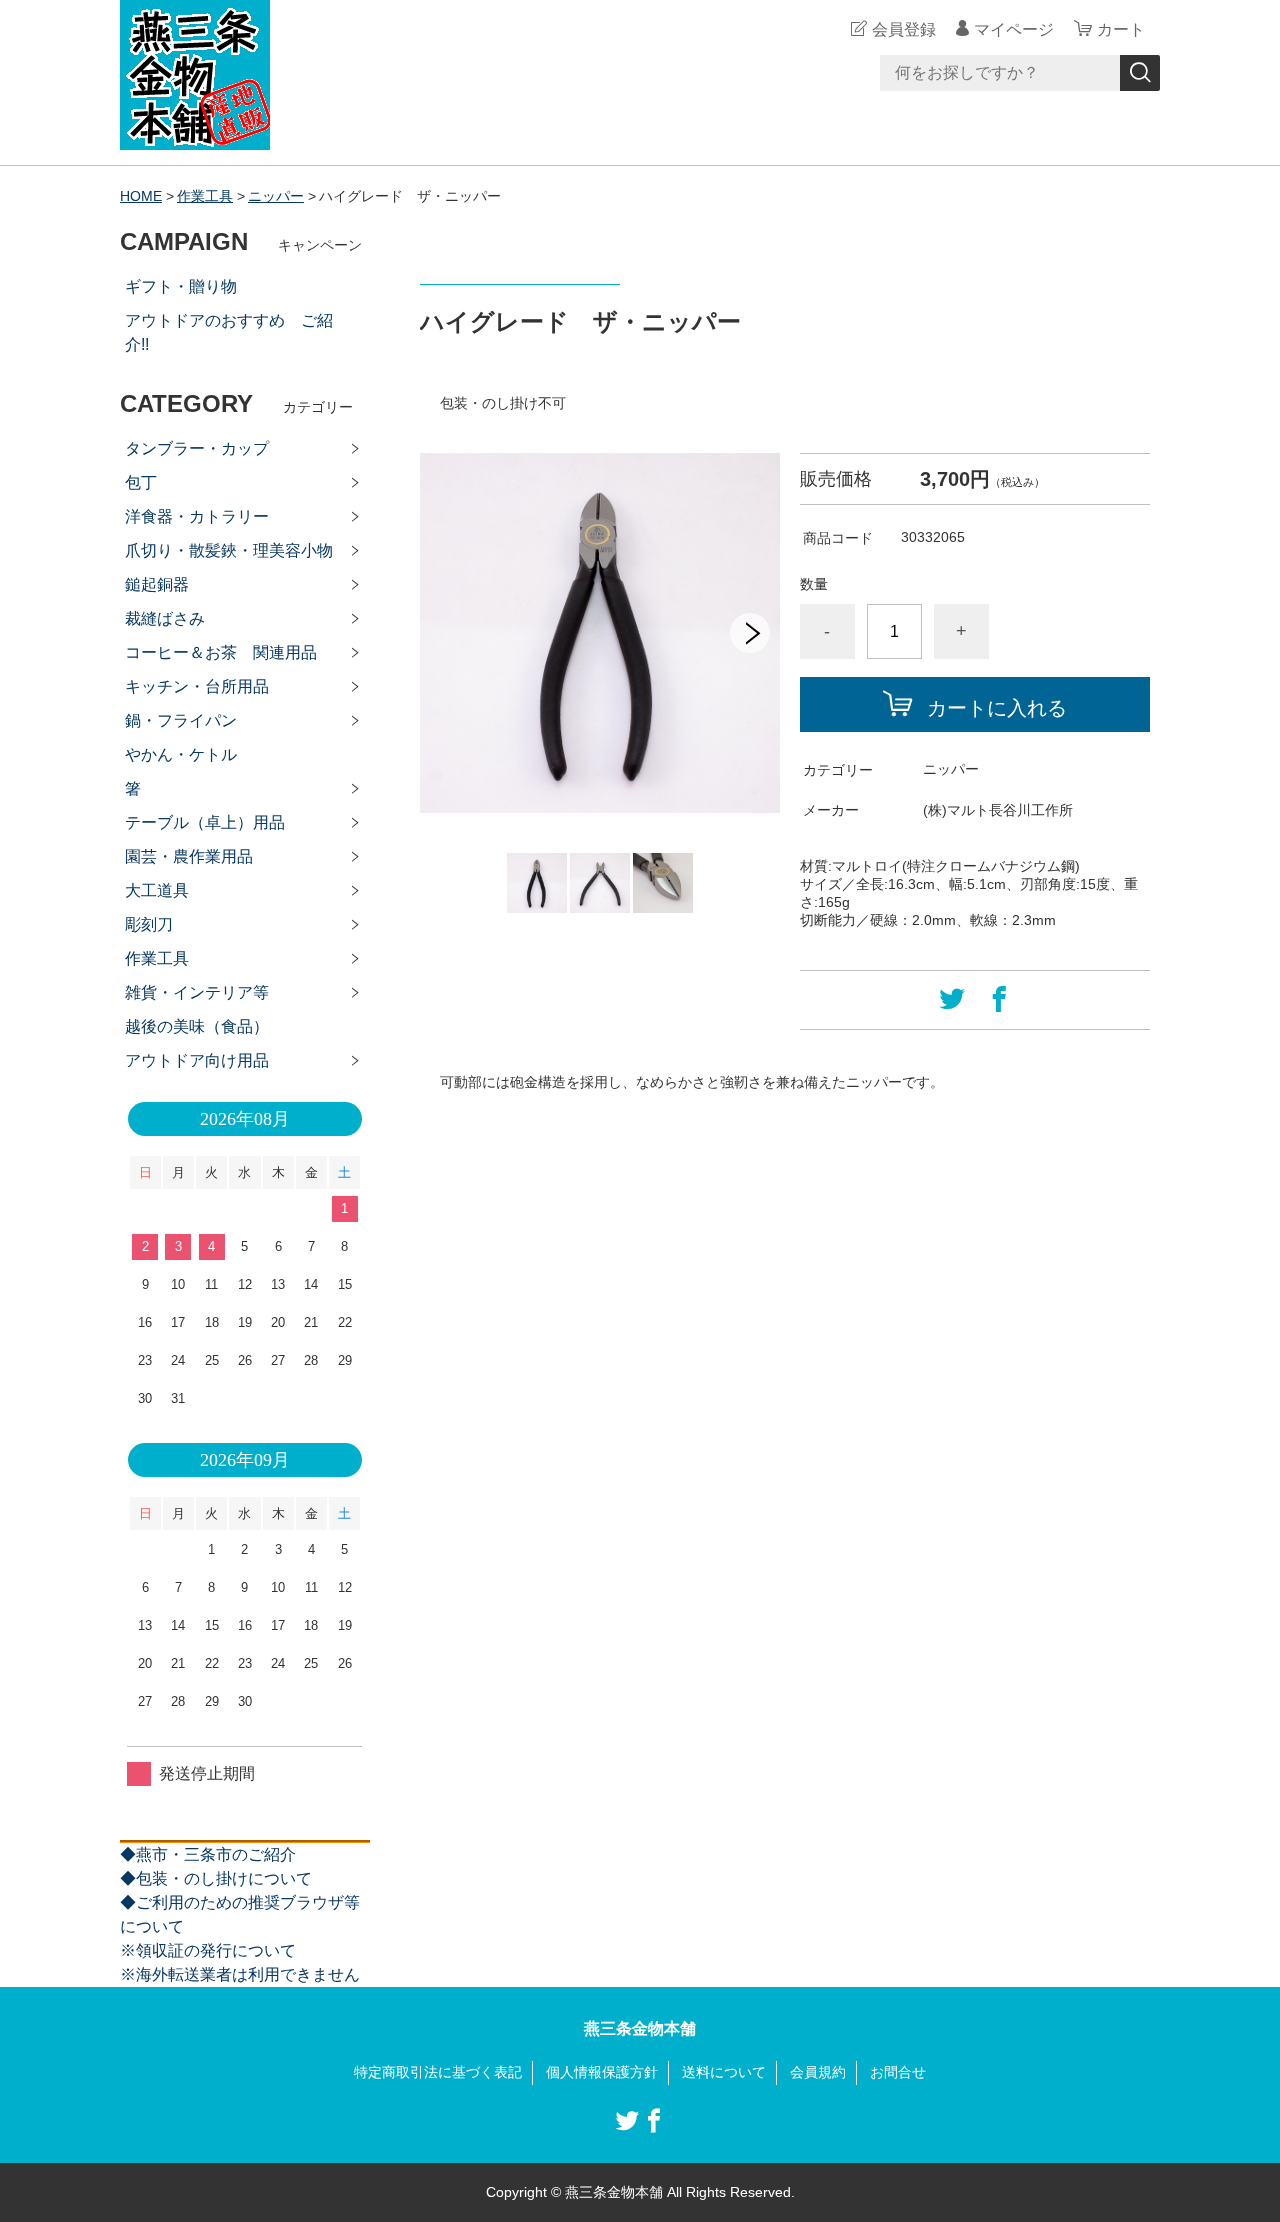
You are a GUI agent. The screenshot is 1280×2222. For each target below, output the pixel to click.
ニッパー (276, 196)
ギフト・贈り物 (181, 286)
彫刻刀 (149, 924)
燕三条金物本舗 (640, 2028)
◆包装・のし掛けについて (216, 1878)
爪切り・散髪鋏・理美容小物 (229, 550)
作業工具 (205, 196)
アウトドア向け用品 (197, 1060)
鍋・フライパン (181, 720)
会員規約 (818, 2072)
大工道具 (157, 890)
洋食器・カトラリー (197, 516)
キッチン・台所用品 (197, 686)
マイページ (1014, 29)
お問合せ (898, 2072)
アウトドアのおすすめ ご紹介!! (229, 332)
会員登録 (904, 29)
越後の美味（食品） (197, 1026)
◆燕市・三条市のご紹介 (208, 1854)
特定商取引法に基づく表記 (438, 2072)
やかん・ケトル (181, 754)
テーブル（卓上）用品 (205, 822)
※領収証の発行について (208, 1950)
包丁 (141, 482)
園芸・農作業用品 (189, 856)
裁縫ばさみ (165, 618)
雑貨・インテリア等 (197, 992)
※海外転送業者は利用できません (240, 1974)
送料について (724, 2072)
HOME (141, 196)
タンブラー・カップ (197, 448)
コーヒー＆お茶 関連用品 (221, 652)
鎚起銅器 (157, 584)
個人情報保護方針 (602, 2072)
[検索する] (1140, 73)
